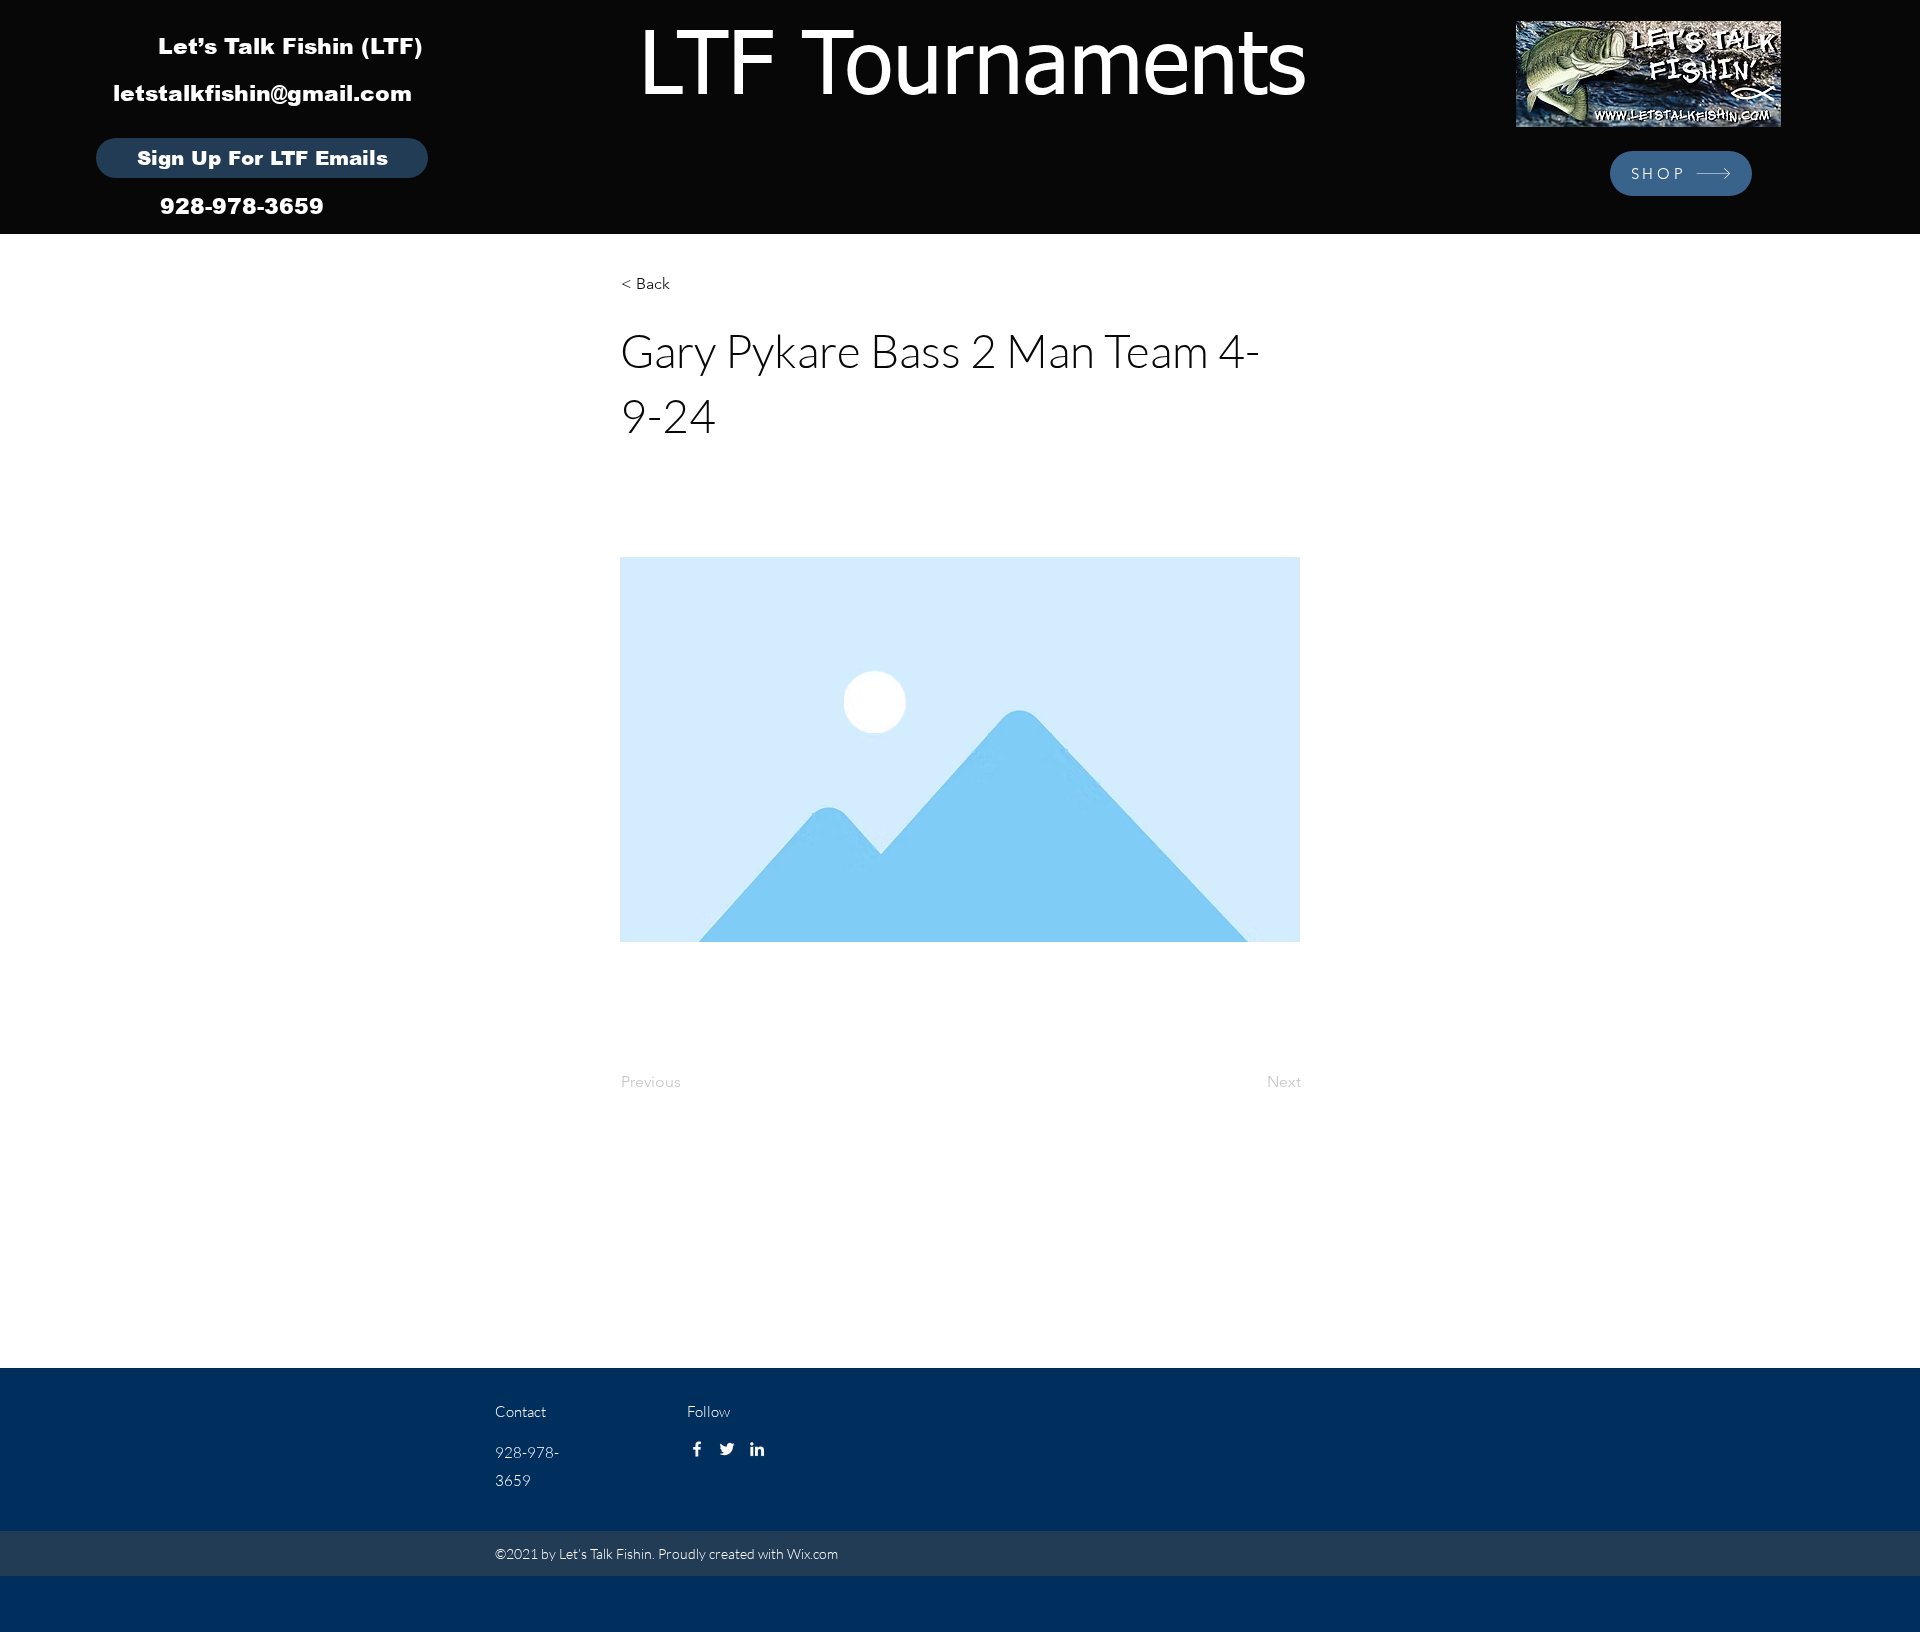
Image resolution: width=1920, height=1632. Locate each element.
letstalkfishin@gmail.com (262, 93)
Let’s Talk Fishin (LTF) (290, 46)
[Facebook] (697, 1449)
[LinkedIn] (757, 1449)
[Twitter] (727, 1449)
